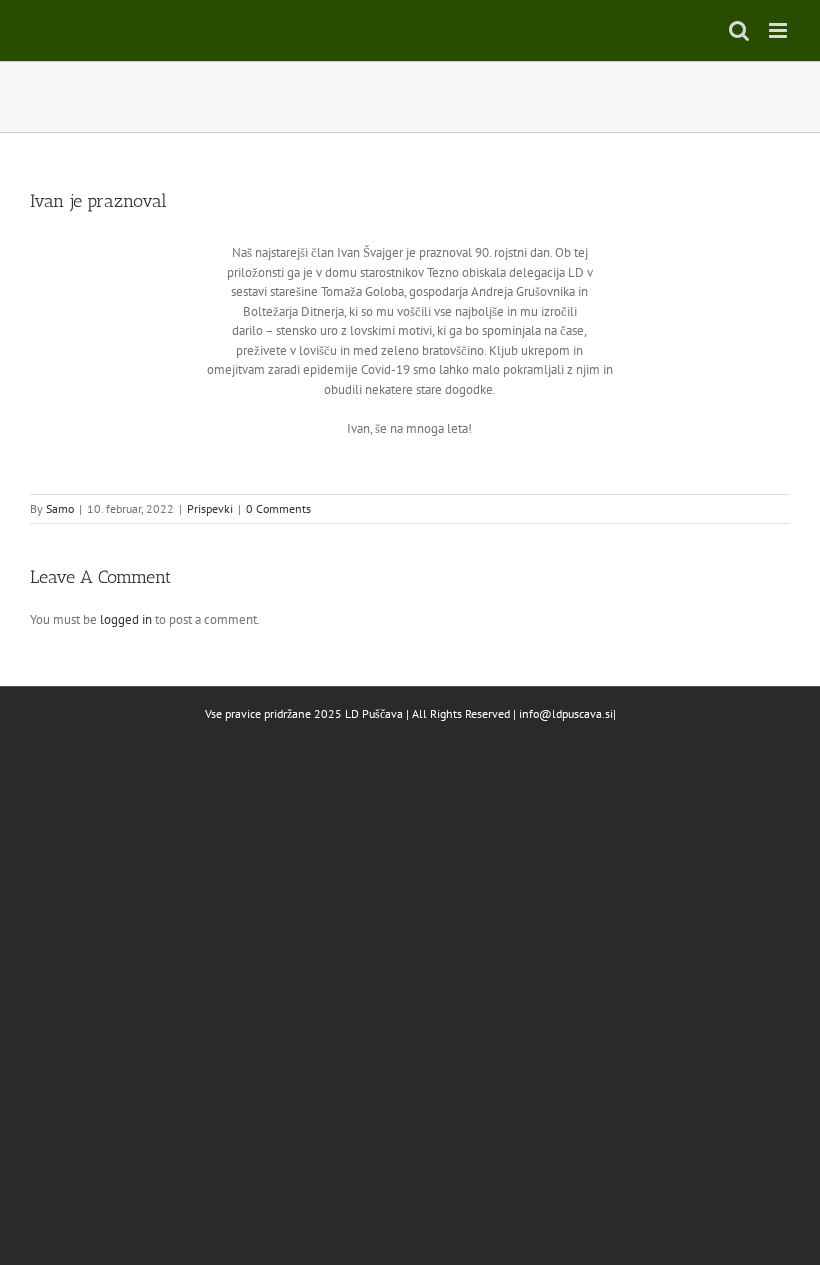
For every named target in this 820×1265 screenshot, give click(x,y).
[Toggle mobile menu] (779, 30)
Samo (60, 508)
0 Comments (278, 508)
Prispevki (210, 508)
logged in (126, 619)
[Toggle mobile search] (739, 30)
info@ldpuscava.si (566, 713)
